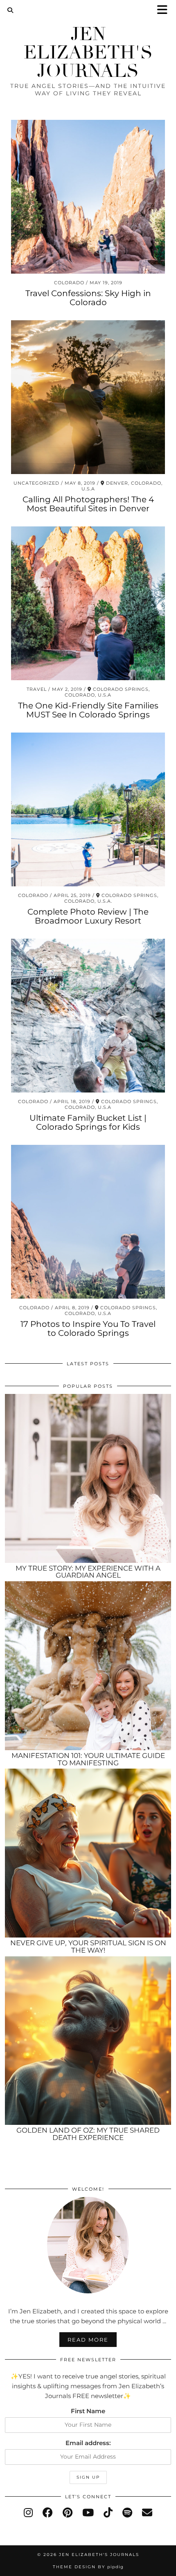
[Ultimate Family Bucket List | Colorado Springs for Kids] (88, 1016)
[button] (165, 10)
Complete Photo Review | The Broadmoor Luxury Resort (88, 916)
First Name (88, 2411)
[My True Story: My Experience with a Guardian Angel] (88, 1478)
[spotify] (127, 2513)
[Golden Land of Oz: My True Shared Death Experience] (88, 2041)
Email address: (88, 2443)
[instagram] (28, 2513)
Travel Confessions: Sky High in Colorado (88, 298)
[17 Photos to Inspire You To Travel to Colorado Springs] (88, 1222)
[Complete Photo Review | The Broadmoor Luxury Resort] (88, 809)
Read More (88, 2340)
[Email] (147, 2513)
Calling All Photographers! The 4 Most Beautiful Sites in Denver (88, 504)
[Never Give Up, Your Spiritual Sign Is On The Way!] (88, 1853)
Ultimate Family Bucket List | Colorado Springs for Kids (88, 1122)
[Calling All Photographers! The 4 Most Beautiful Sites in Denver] (88, 397)
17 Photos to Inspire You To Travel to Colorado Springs (88, 1328)
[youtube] (88, 2513)
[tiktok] (108, 2513)
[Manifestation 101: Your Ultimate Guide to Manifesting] (88, 1666)
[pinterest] (68, 2513)
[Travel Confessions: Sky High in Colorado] (88, 197)
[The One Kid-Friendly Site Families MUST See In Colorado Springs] (88, 603)
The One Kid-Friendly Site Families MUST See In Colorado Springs (88, 710)
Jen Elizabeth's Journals (88, 53)
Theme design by (88, 2567)
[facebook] (48, 2513)
